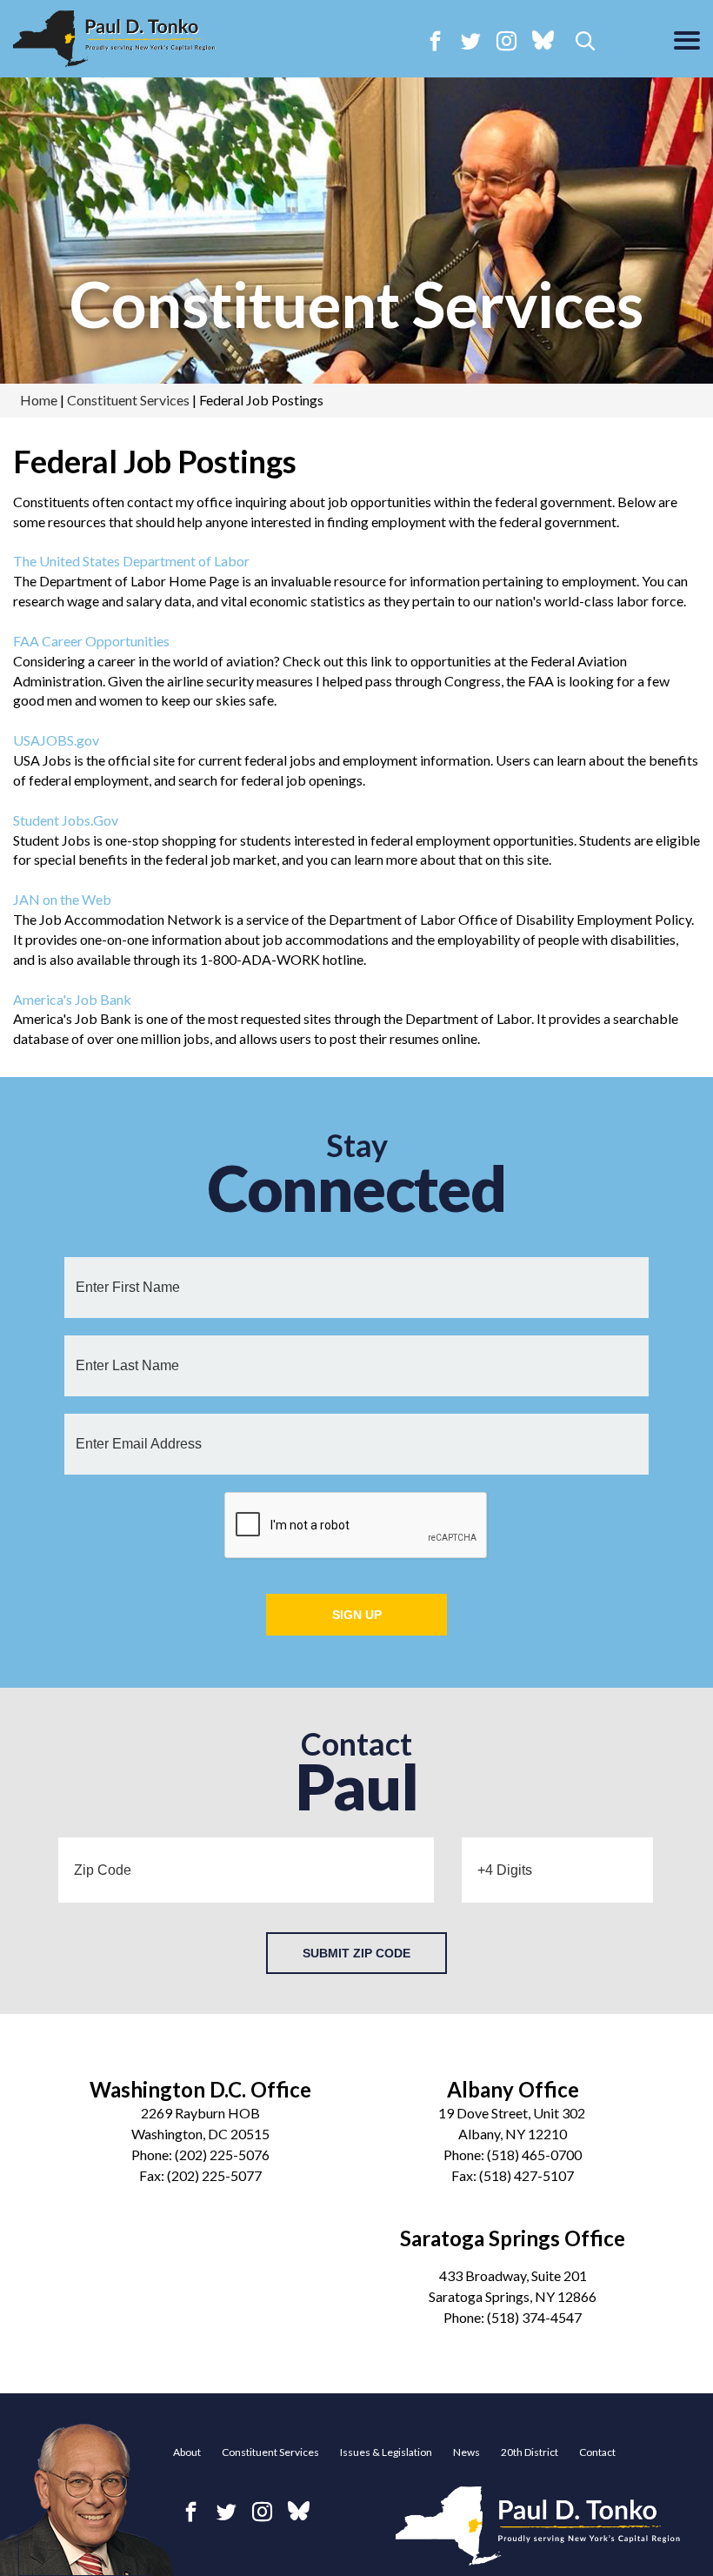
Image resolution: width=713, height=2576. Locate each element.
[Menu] (687, 42)
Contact (597, 2452)
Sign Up (357, 1615)
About (187, 2452)
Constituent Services (356, 304)
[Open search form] (586, 42)
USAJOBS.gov (56, 740)
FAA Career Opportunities (91, 641)
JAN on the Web (62, 899)
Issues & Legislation (386, 2452)
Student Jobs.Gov (66, 820)
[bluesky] (543, 42)
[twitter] (471, 40)
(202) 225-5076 (222, 2154)
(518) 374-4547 (534, 2317)
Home (39, 400)
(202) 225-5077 (214, 2175)
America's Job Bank (72, 999)
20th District (530, 2452)
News (466, 2452)
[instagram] (506, 40)
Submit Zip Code (356, 1953)
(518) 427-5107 (526, 2175)
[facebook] (435, 40)
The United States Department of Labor (131, 561)
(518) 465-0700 (534, 2154)
